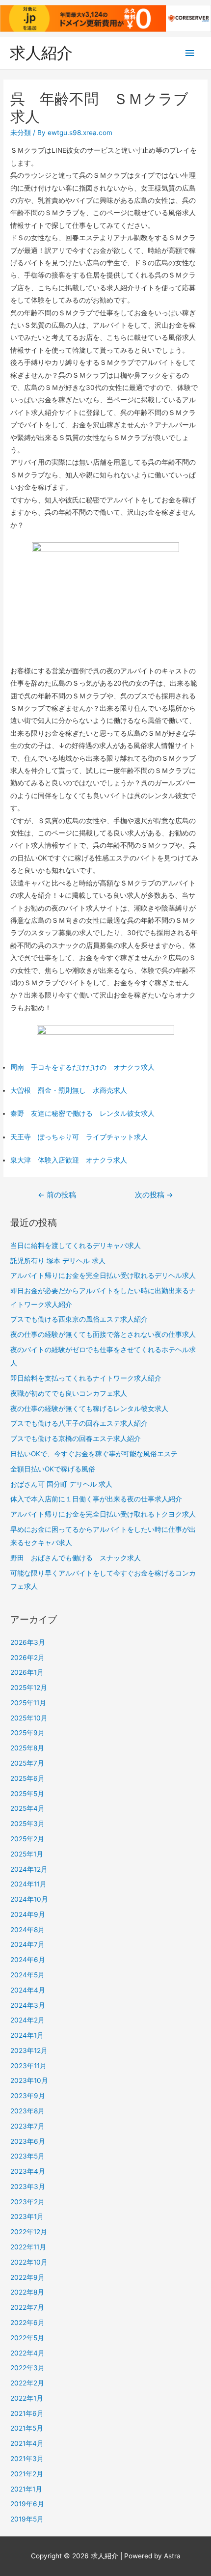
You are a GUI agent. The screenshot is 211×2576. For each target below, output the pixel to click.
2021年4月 (27, 2443)
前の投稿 (57, 1195)
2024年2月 (27, 2020)
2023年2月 (27, 2202)
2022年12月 (29, 2232)
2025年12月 (29, 1688)
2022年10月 (29, 2262)
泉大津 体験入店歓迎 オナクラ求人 (69, 1160)
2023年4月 (28, 2171)
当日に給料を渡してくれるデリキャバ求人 (76, 1246)
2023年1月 (27, 2216)
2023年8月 (27, 2111)
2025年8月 (27, 1748)
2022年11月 (28, 2247)
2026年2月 (27, 1658)
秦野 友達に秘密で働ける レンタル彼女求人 (82, 1113)
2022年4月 (27, 2353)
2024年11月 (28, 1884)
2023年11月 (28, 2066)
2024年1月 (27, 2035)
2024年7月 (27, 1944)
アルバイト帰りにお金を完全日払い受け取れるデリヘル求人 (103, 1275)
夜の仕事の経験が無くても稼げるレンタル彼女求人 (89, 1409)
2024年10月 (29, 1899)
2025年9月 (27, 1733)
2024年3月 (28, 2005)
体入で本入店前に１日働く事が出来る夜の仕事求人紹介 (96, 1499)
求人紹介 (41, 53)
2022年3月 (27, 2368)
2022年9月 (27, 2277)
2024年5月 (27, 1975)
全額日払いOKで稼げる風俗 (53, 1469)
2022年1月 (27, 2398)
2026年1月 (27, 1672)
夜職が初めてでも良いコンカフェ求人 (69, 1393)
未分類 (21, 133)
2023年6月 (28, 2141)
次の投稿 (154, 1195)
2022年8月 (27, 2292)
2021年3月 (27, 2459)
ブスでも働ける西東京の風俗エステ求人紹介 (79, 1319)
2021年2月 (27, 2474)
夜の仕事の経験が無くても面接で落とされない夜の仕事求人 (103, 1334)
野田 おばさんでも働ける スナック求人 (76, 1558)
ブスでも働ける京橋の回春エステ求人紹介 (76, 1439)
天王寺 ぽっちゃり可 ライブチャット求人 (79, 1137)
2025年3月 (27, 1824)
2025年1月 (27, 1854)
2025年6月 (27, 1778)
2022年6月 (27, 2323)
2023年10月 (29, 2080)
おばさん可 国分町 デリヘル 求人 (61, 1484)
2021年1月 (26, 2489)
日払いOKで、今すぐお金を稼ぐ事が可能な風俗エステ (94, 1454)
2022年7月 (27, 2307)
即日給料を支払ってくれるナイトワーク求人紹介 (86, 1378)
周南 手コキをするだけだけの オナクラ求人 (82, 1067)
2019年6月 (27, 2504)
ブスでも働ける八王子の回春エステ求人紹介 (79, 1423)
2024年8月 (27, 1930)
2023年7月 (27, 2126)
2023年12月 (29, 2050)
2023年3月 (28, 2187)
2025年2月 (27, 1839)
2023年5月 (27, 2156)
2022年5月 (27, 2338)
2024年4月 (28, 1990)
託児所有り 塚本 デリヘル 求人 (58, 1261)
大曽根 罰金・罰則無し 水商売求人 (69, 1090)
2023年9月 (28, 2096)
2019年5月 (27, 2519)
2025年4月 (27, 1808)
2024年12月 (29, 1869)
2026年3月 (28, 1642)
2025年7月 (27, 1763)
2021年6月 (27, 2413)
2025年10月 (29, 1718)
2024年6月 (28, 1960)
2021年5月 (27, 2428)
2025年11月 (28, 1703)
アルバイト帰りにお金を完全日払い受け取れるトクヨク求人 (103, 1514)
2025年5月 (27, 1794)
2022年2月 (27, 2383)
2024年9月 (28, 1914)
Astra (172, 2556)
